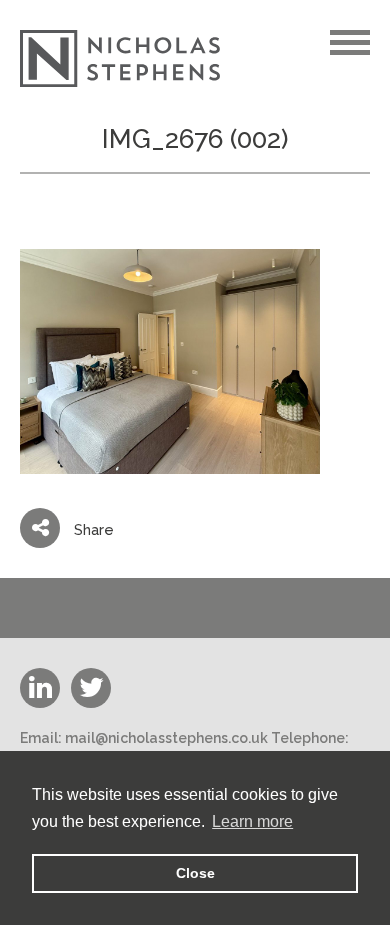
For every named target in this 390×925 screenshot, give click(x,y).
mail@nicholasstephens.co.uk (166, 738)
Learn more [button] (252, 821)
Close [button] (195, 873)
